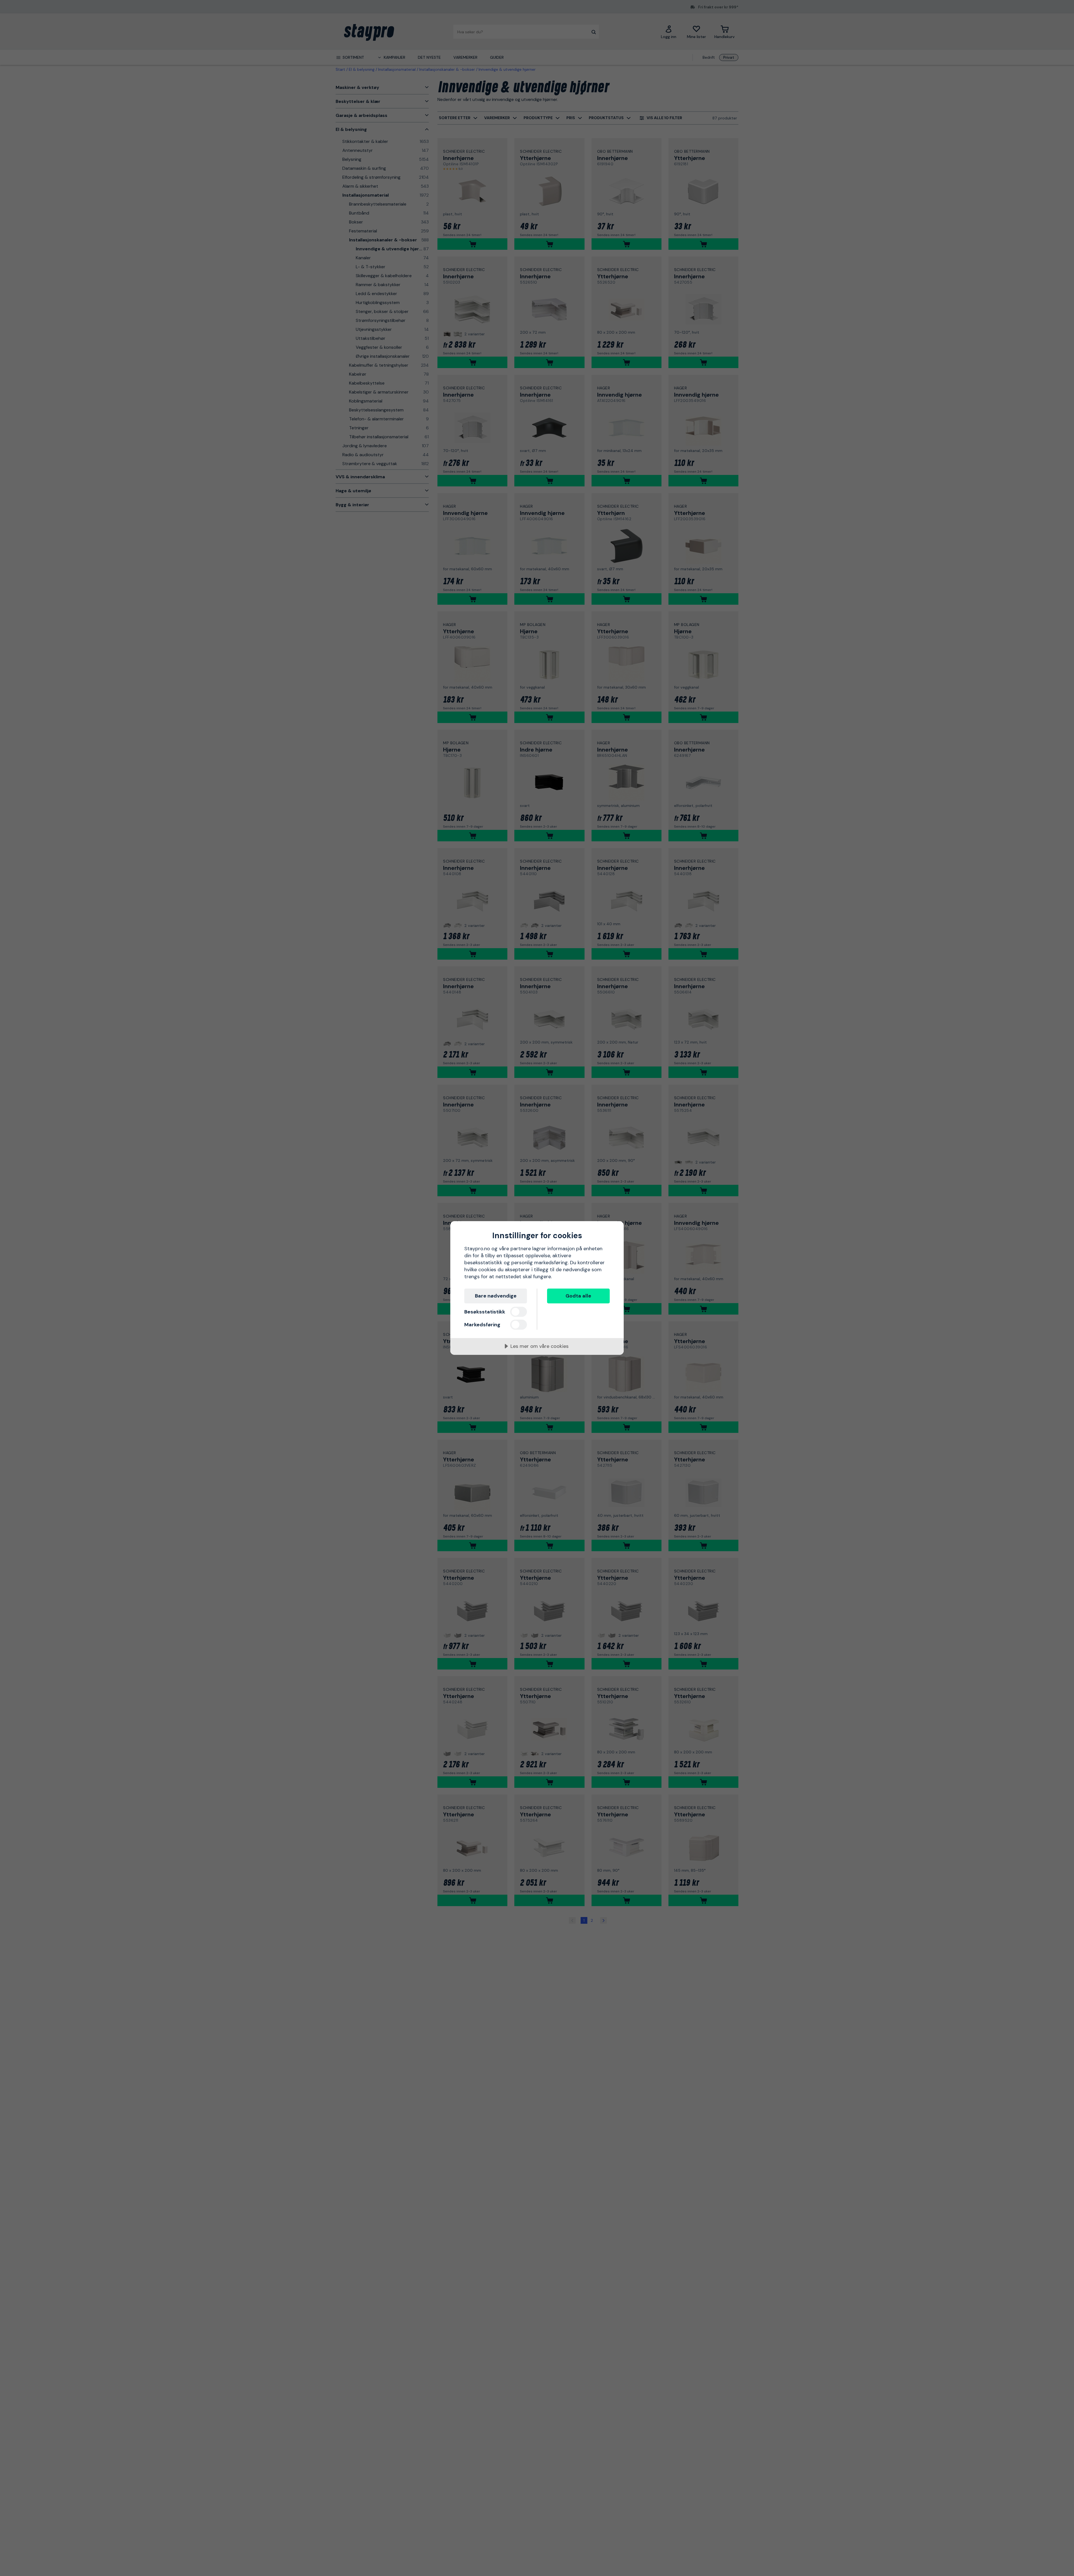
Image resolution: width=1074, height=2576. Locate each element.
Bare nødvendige (496, 1296)
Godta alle (578, 1296)
